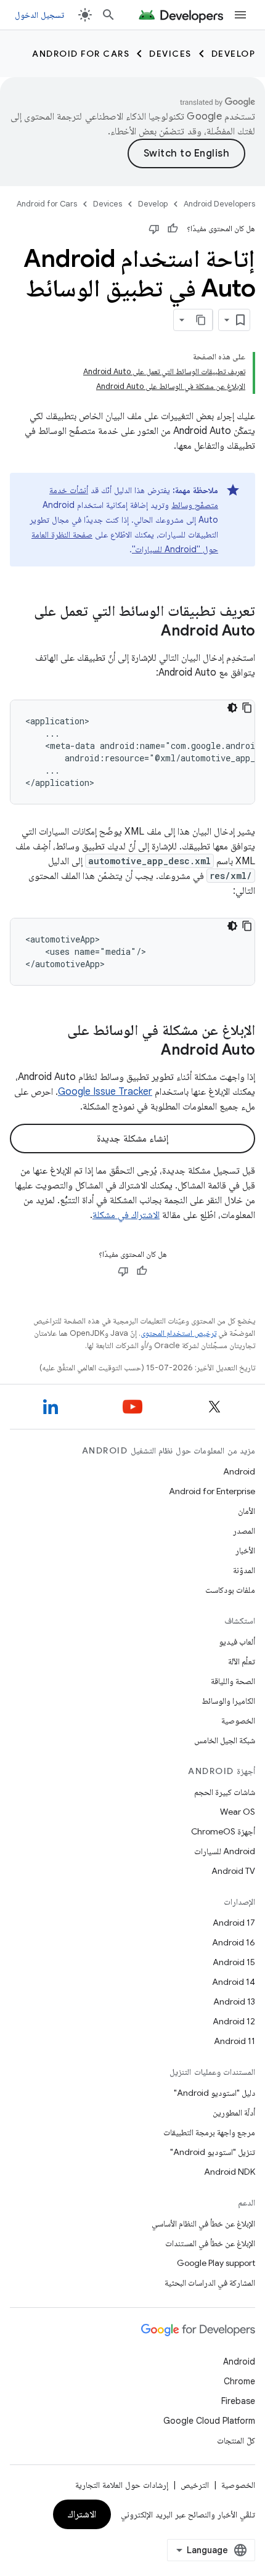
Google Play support (216, 2263)
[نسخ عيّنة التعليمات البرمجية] (247, 708)
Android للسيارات (225, 1851)
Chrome (239, 2381)
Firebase (238, 2401)
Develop (234, 54)
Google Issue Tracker (105, 1092)
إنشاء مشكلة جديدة (132, 1139)
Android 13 (234, 2002)
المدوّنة (244, 1570)
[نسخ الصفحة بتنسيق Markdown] (202, 320)
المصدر (244, 1531)
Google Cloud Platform (209, 2421)
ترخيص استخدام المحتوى (178, 1333)
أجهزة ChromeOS (223, 1831)
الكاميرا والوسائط (228, 1701)
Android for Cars (81, 54)
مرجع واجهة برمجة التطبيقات (209, 2132)
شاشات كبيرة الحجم (225, 1792)
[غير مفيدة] (154, 229)
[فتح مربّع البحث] (108, 15)
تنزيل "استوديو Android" (213, 2152)
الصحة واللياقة (233, 1681)
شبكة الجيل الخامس (225, 1740)
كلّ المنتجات (236, 2440)
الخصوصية (238, 1720)
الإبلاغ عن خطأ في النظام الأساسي (203, 2223)
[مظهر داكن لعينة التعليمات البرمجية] (232, 708)
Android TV (233, 1871)
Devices (170, 54)
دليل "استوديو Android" (214, 2093)
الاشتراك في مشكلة (126, 1215)
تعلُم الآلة (242, 1661)
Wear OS (238, 1812)
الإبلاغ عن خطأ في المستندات (210, 2243)
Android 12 (234, 2021)
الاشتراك (82, 2514)
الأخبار (245, 1550)
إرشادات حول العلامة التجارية (122, 2485)
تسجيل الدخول (39, 15)
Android (239, 1471)
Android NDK (230, 2172)
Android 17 (234, 1923)
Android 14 (234, 1982)
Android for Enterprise (212, 1491)
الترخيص (195, 2485)
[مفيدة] (173, 229)
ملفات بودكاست (230, 1590)
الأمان (247, 1511)
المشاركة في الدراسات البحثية (210, 2283)
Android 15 (234, 1962)
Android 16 (234, 1942)
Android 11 (234, 2041)
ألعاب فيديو (237, 1642)
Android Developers (219, 204)
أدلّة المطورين (234, 2112)
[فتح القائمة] (240, 15)
